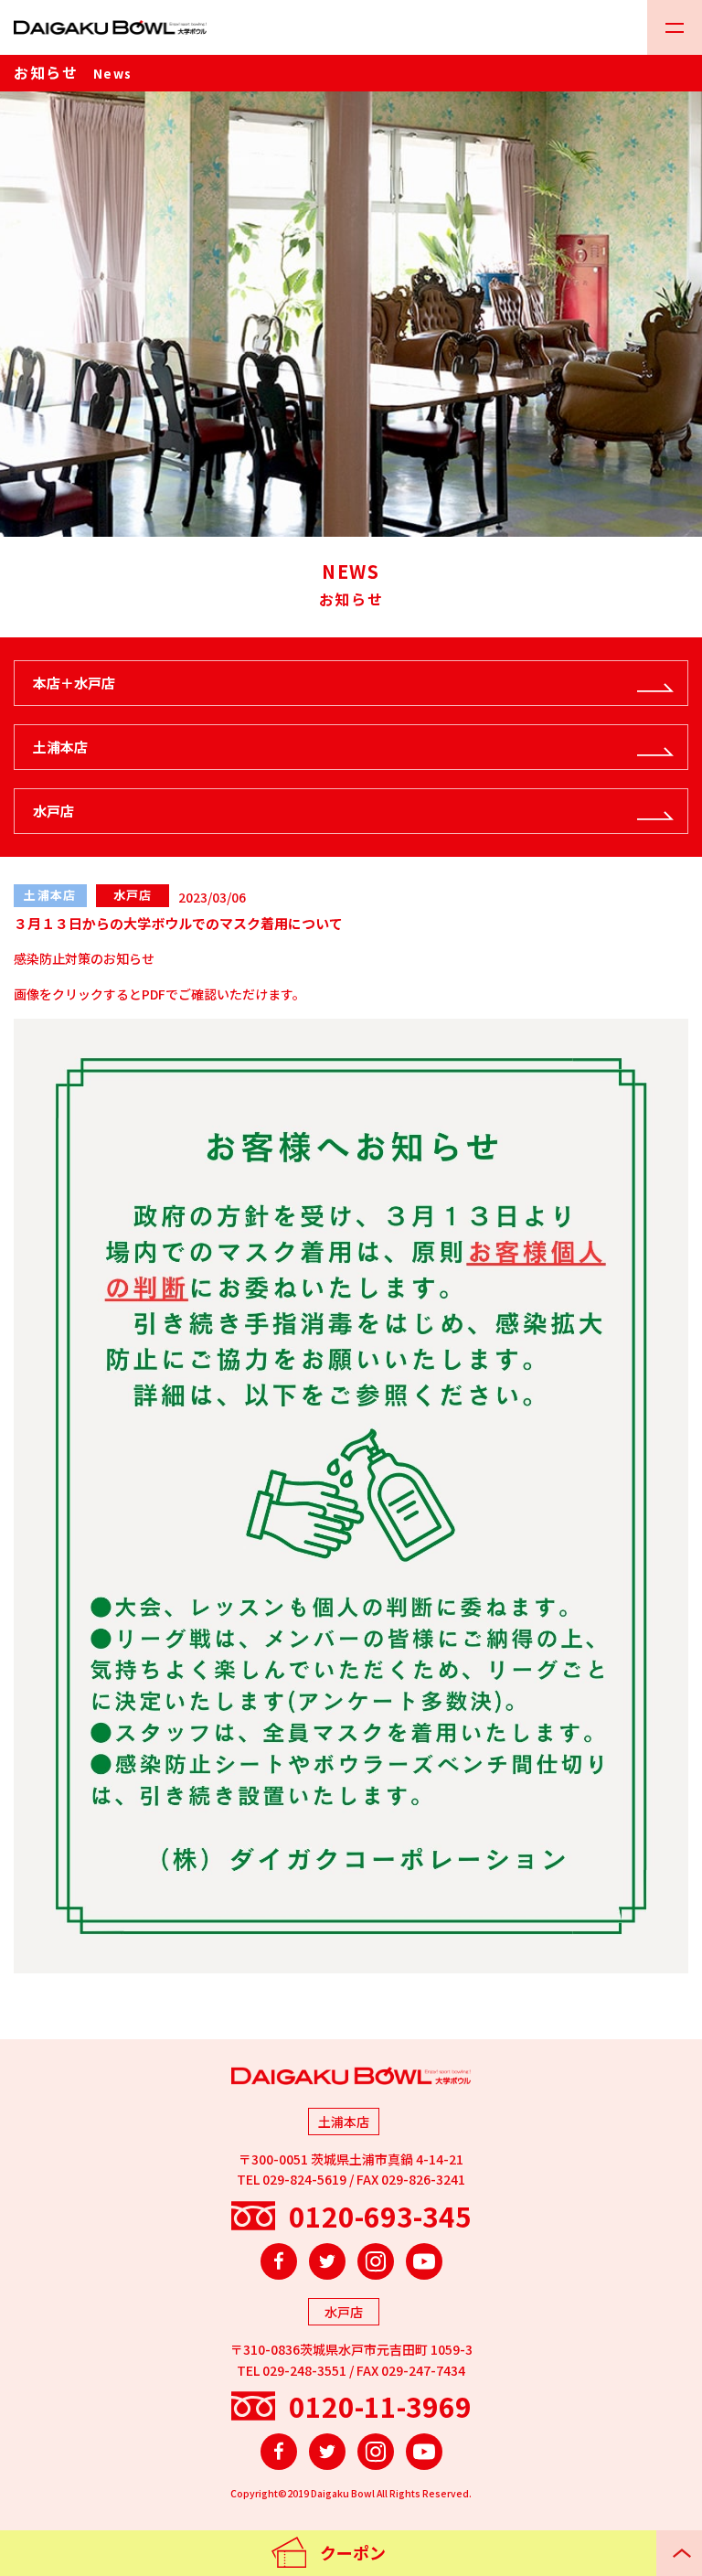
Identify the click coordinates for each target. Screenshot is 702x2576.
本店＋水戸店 (74, 683)
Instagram (376, 2261)
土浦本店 (60, 747)
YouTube (424, 2261)
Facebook (279, 2261)
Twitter (327, 2261)
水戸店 (53, 811)
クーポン (353, 2552)
